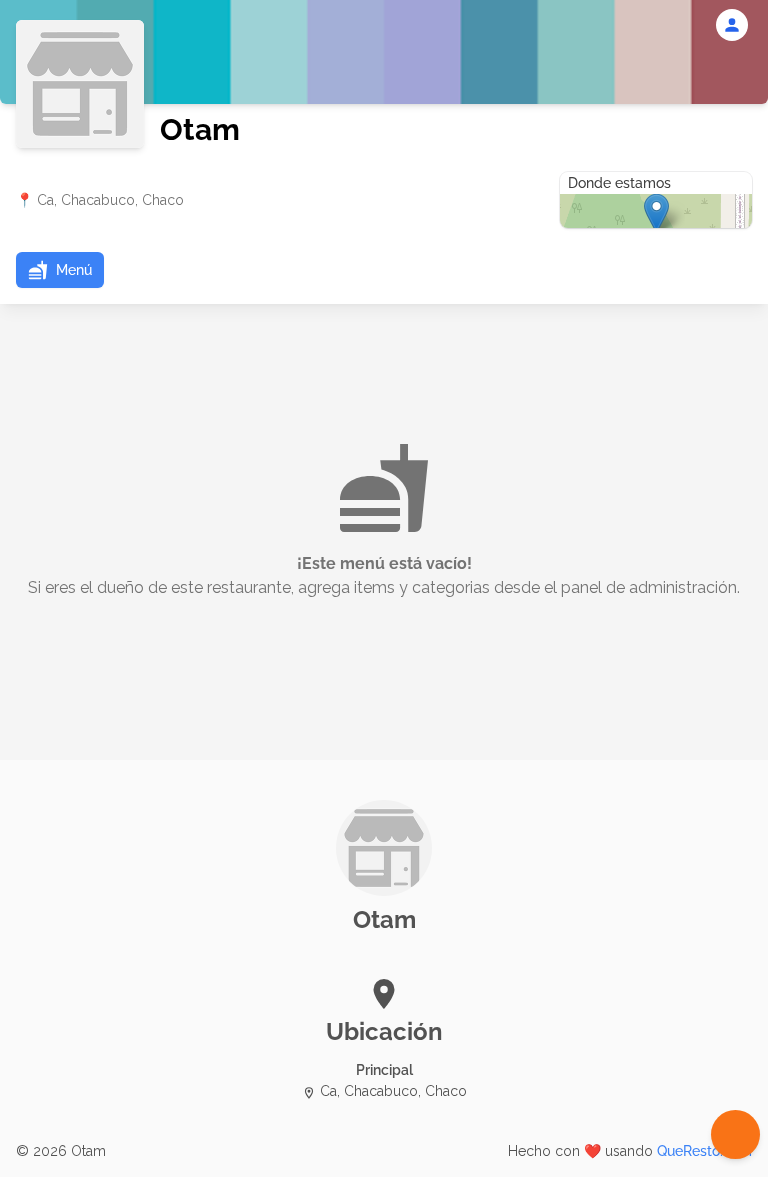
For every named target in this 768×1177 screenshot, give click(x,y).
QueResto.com (704, 1151)
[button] (60, 270)
